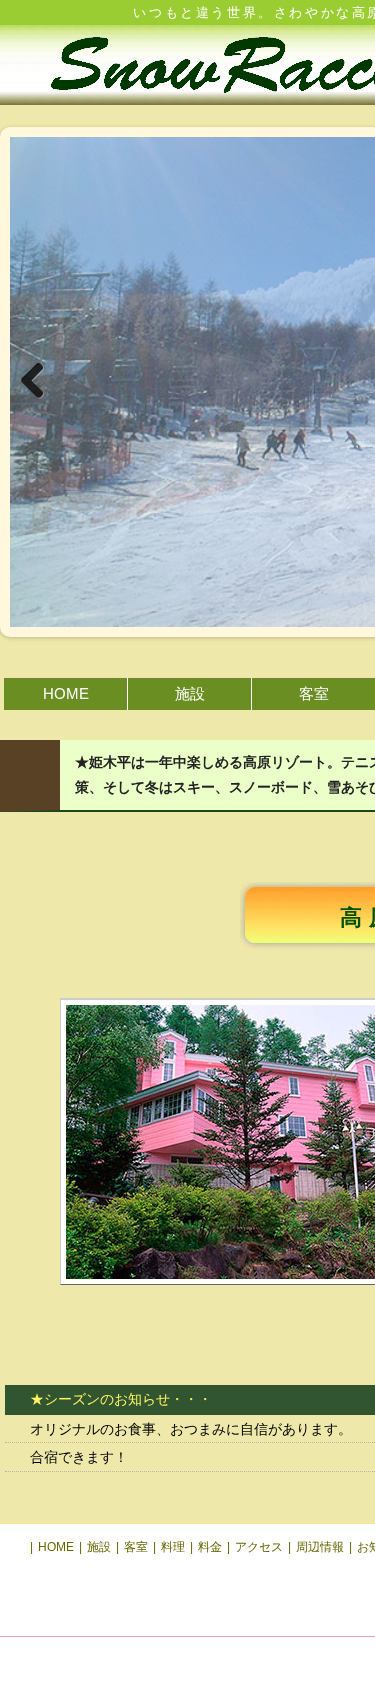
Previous (40, 382)
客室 (314, 693)
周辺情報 (320, 1547)
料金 (210, 1547)
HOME (66, 693)
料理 (173, 1547)
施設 (190, 693)
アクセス (259, 1547)
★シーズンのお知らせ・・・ (121, 1399)
